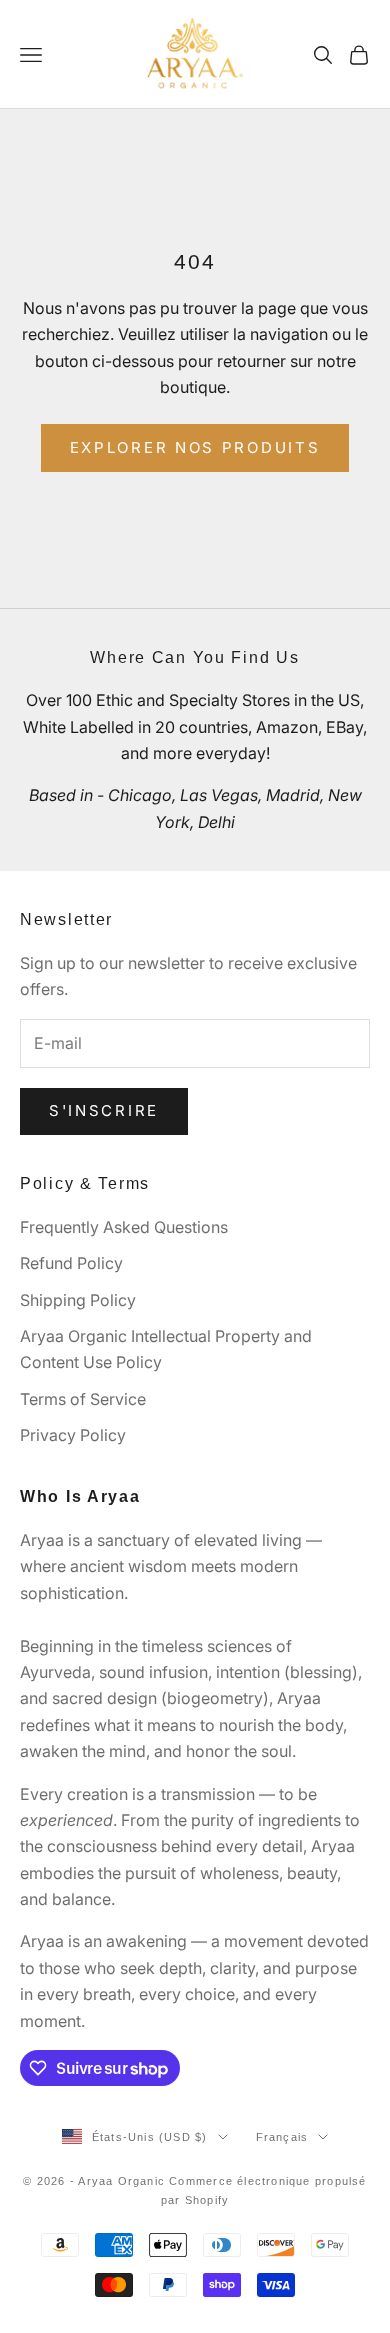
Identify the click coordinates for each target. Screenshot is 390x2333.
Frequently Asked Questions (124, 1227)
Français (282, 2137)
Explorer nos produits (195, 447)
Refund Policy (71, 1263)
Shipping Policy (78, 1300)
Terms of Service (83, 1399)
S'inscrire (104, 1110)
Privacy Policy (73, 1435)
